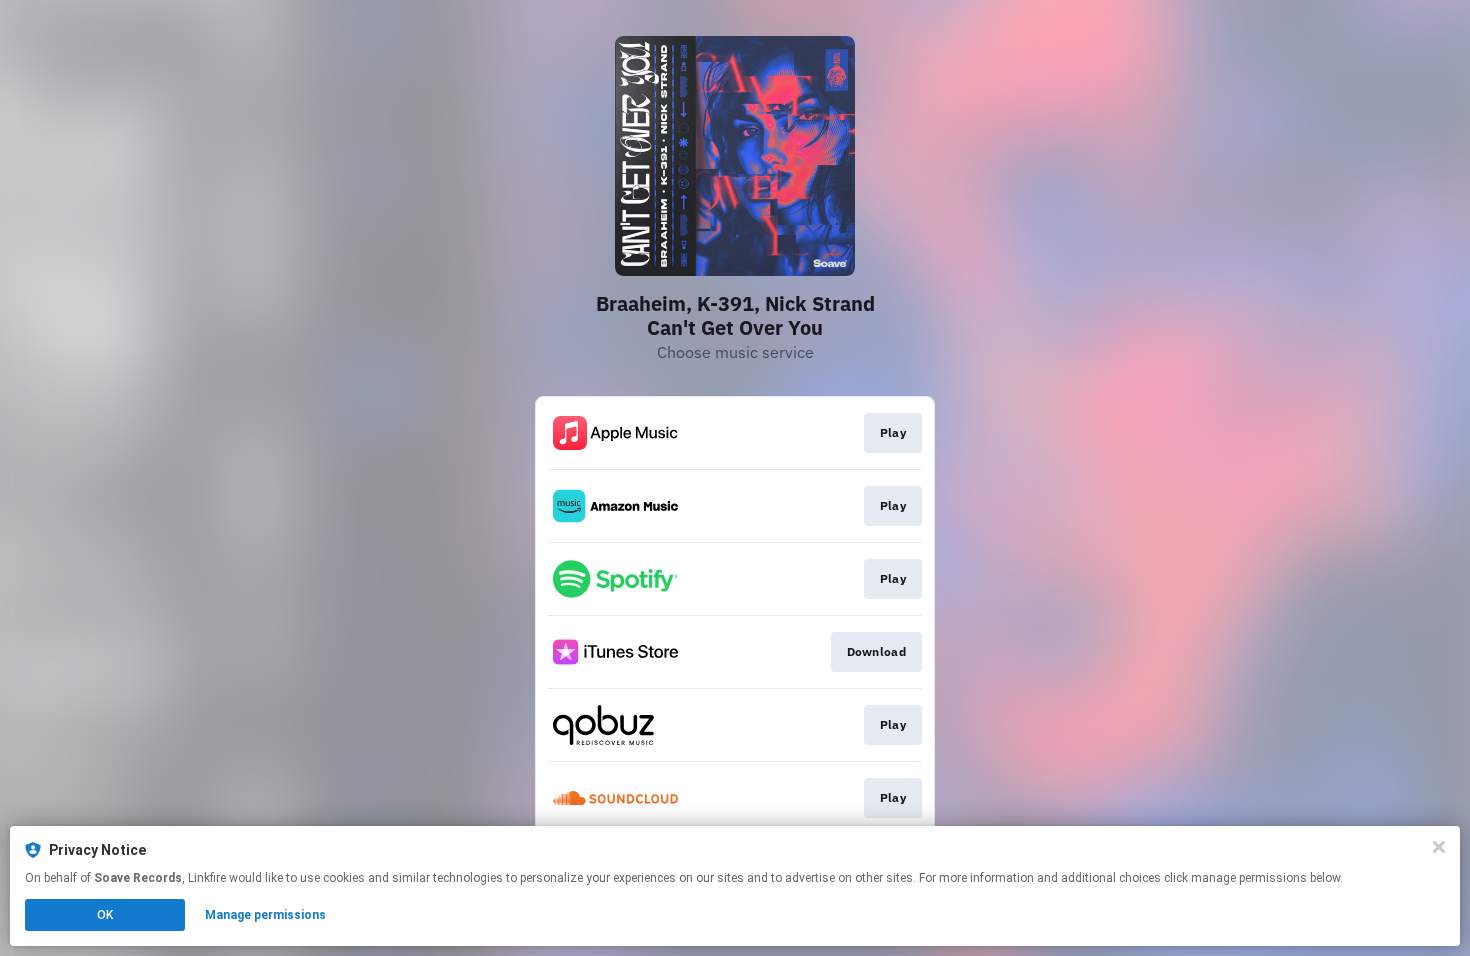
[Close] (1439, 847)
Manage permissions (265, 915)
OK (105, 915)
